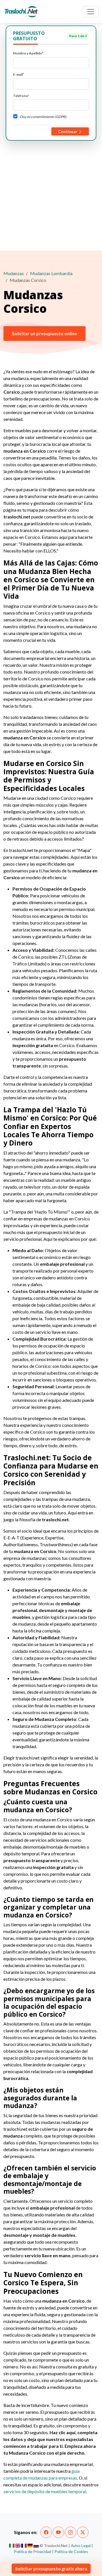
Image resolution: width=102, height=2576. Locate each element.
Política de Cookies (71, 2551)
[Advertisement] (51, 195)
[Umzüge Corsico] (30, 2546)
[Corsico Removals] (18, 2546)
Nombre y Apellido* (28, 53)
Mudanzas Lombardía (51, 273)
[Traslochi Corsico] (12, 2546)
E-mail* (19, 74)
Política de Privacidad (33, 2551)
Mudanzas (14, 273)
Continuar (68, 131)
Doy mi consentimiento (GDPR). (43, 117)
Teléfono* (21, 96)
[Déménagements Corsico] (24, 2546)
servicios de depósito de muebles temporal (45, 2491)
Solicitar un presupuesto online (44, 333)
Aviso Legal (81, 2546)
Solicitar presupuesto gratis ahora (51, 2568)
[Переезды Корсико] (36, 2546)
